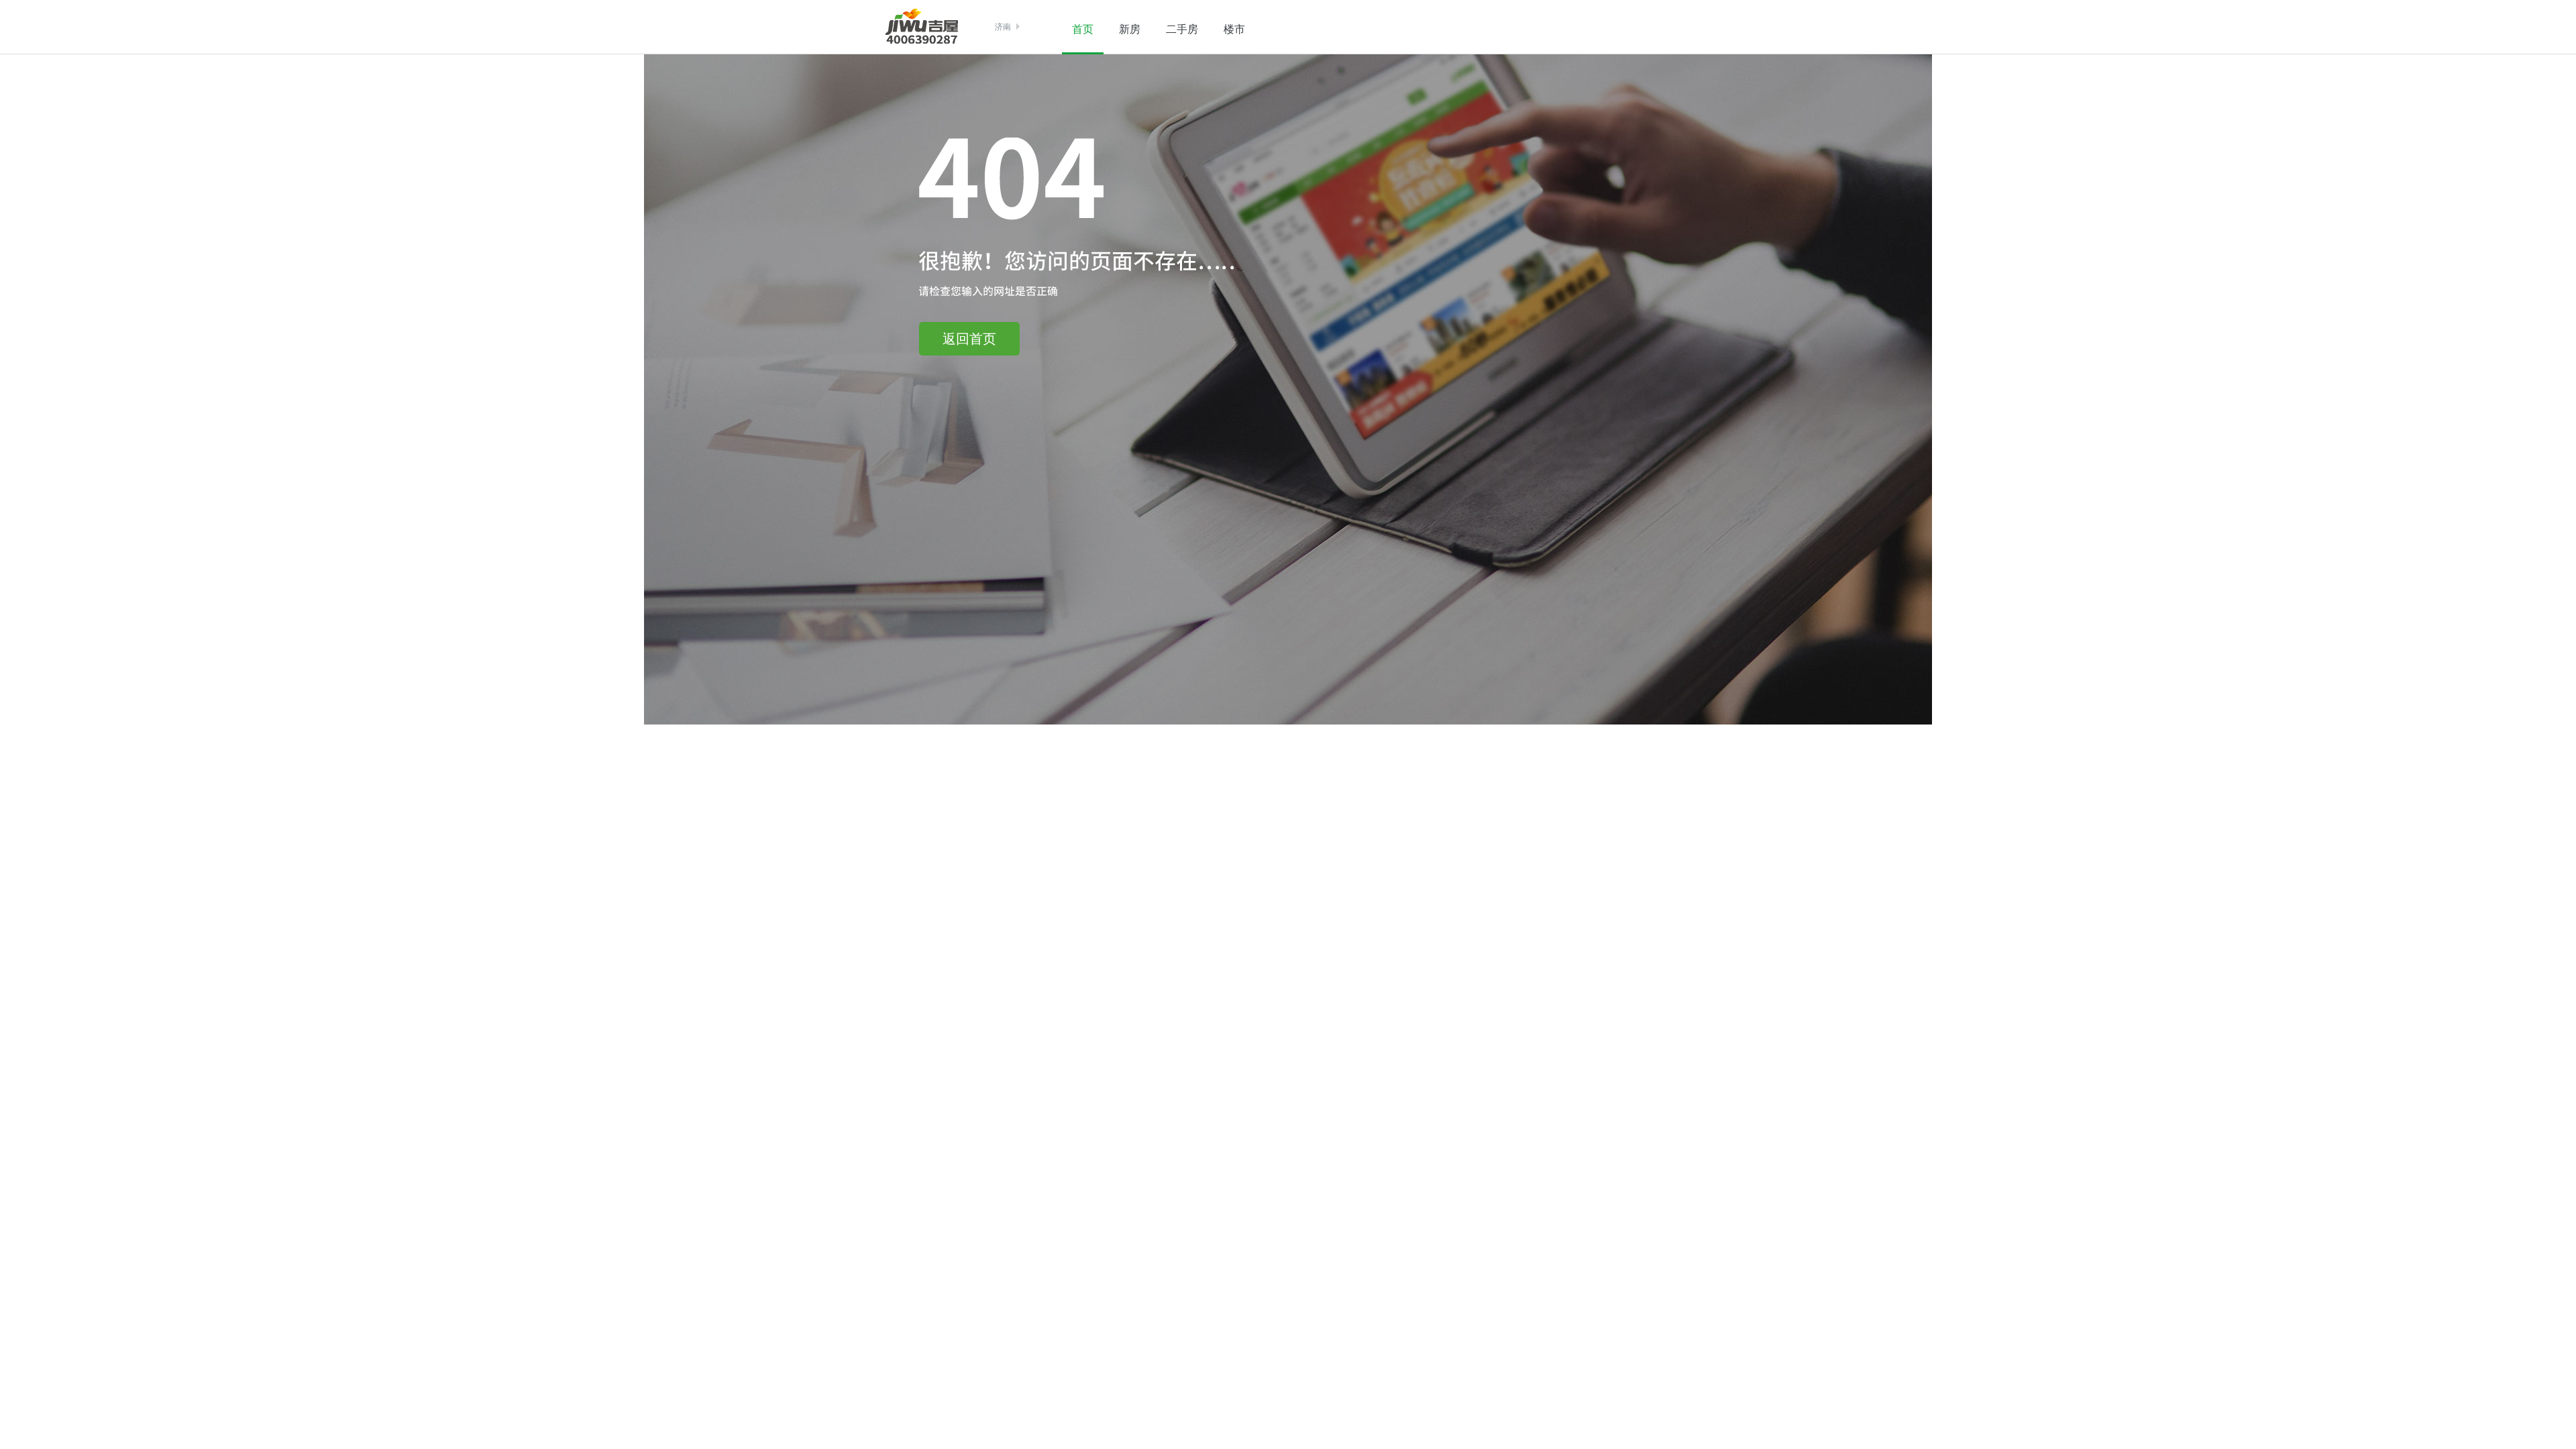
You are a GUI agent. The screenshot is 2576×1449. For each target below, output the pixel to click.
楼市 (1234, 29)
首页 (1083, 29)
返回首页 (969, 339)
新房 (1130, 29)
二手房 (1182, 29)
